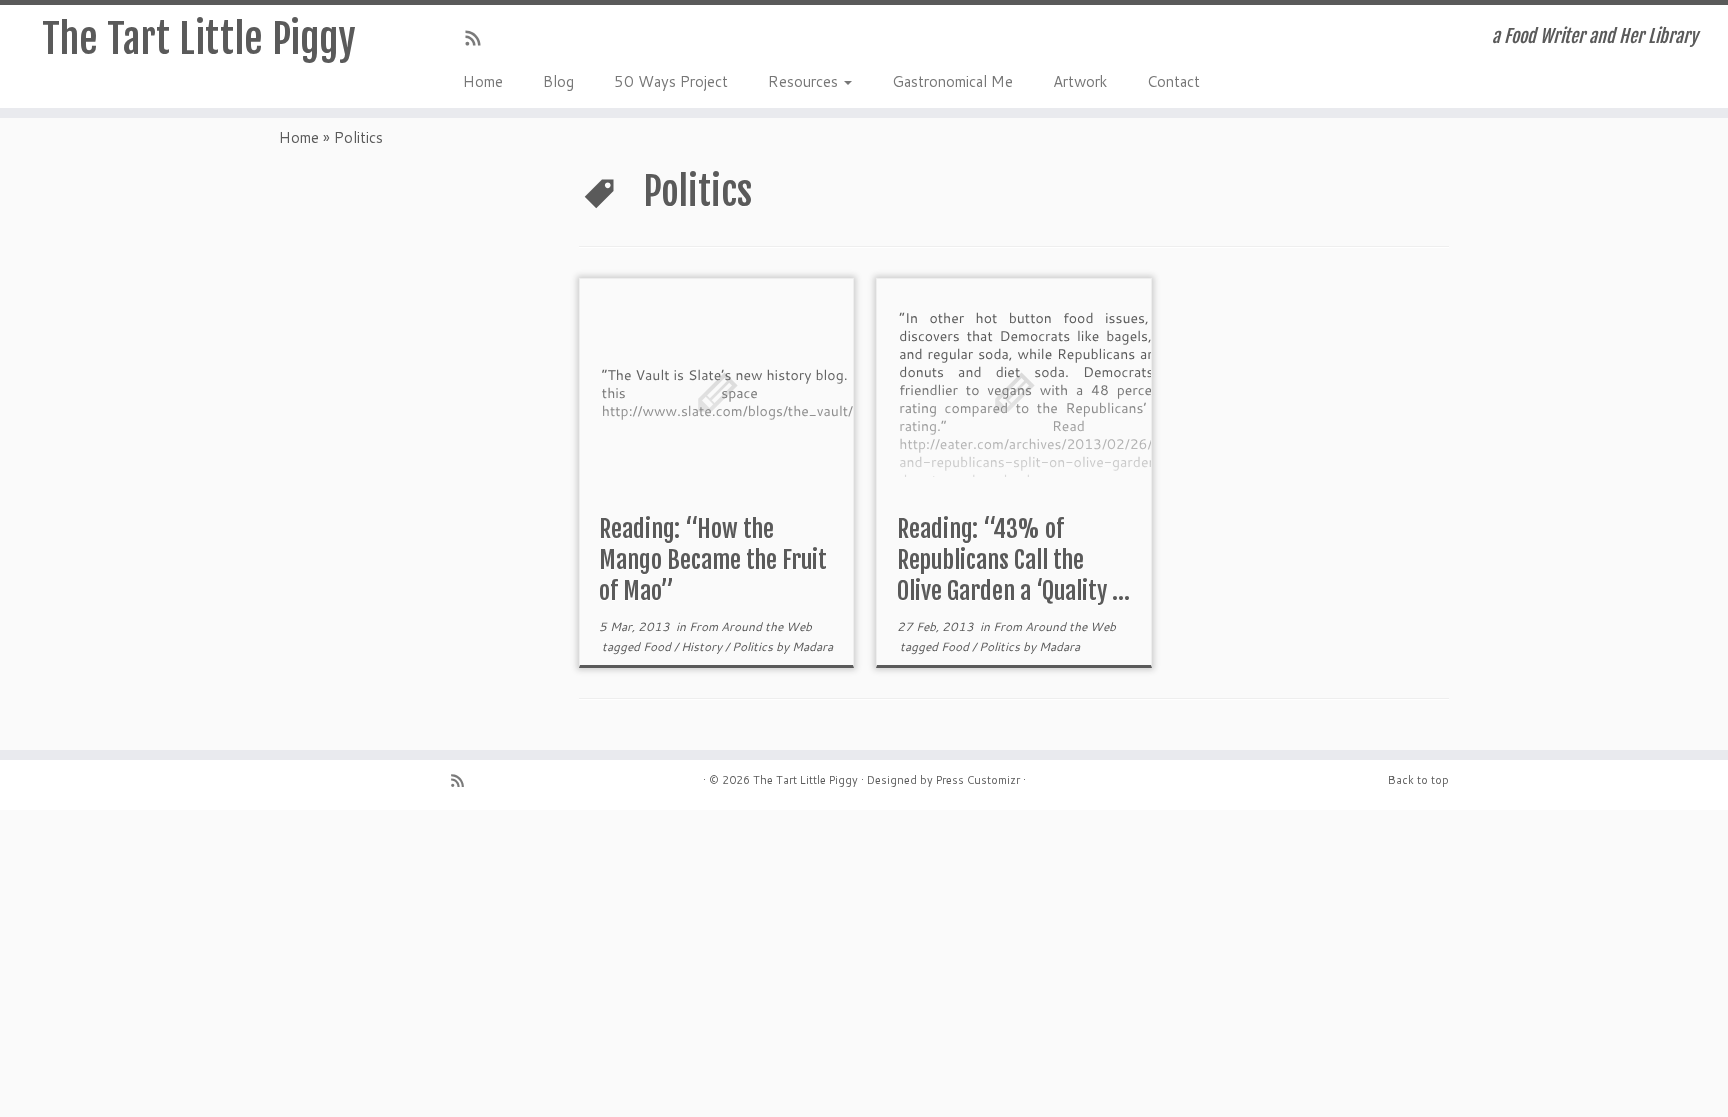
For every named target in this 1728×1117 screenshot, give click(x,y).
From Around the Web (750, 626)
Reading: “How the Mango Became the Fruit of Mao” (713, 560)
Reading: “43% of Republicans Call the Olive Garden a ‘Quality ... (1013, 560)
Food (658, 646)
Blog (558, 81)
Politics (754, 646)
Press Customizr (978, 780)
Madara (812, 646)
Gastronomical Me (952, 81)
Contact (1173, 81)
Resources (805, 81)
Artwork (1080, 81)
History (703, 646)
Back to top (1418, 780)
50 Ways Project (671, 81)
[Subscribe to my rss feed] (479, 40)
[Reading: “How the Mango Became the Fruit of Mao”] (716, 391)
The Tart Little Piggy (199, 39)
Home (483, 81)
